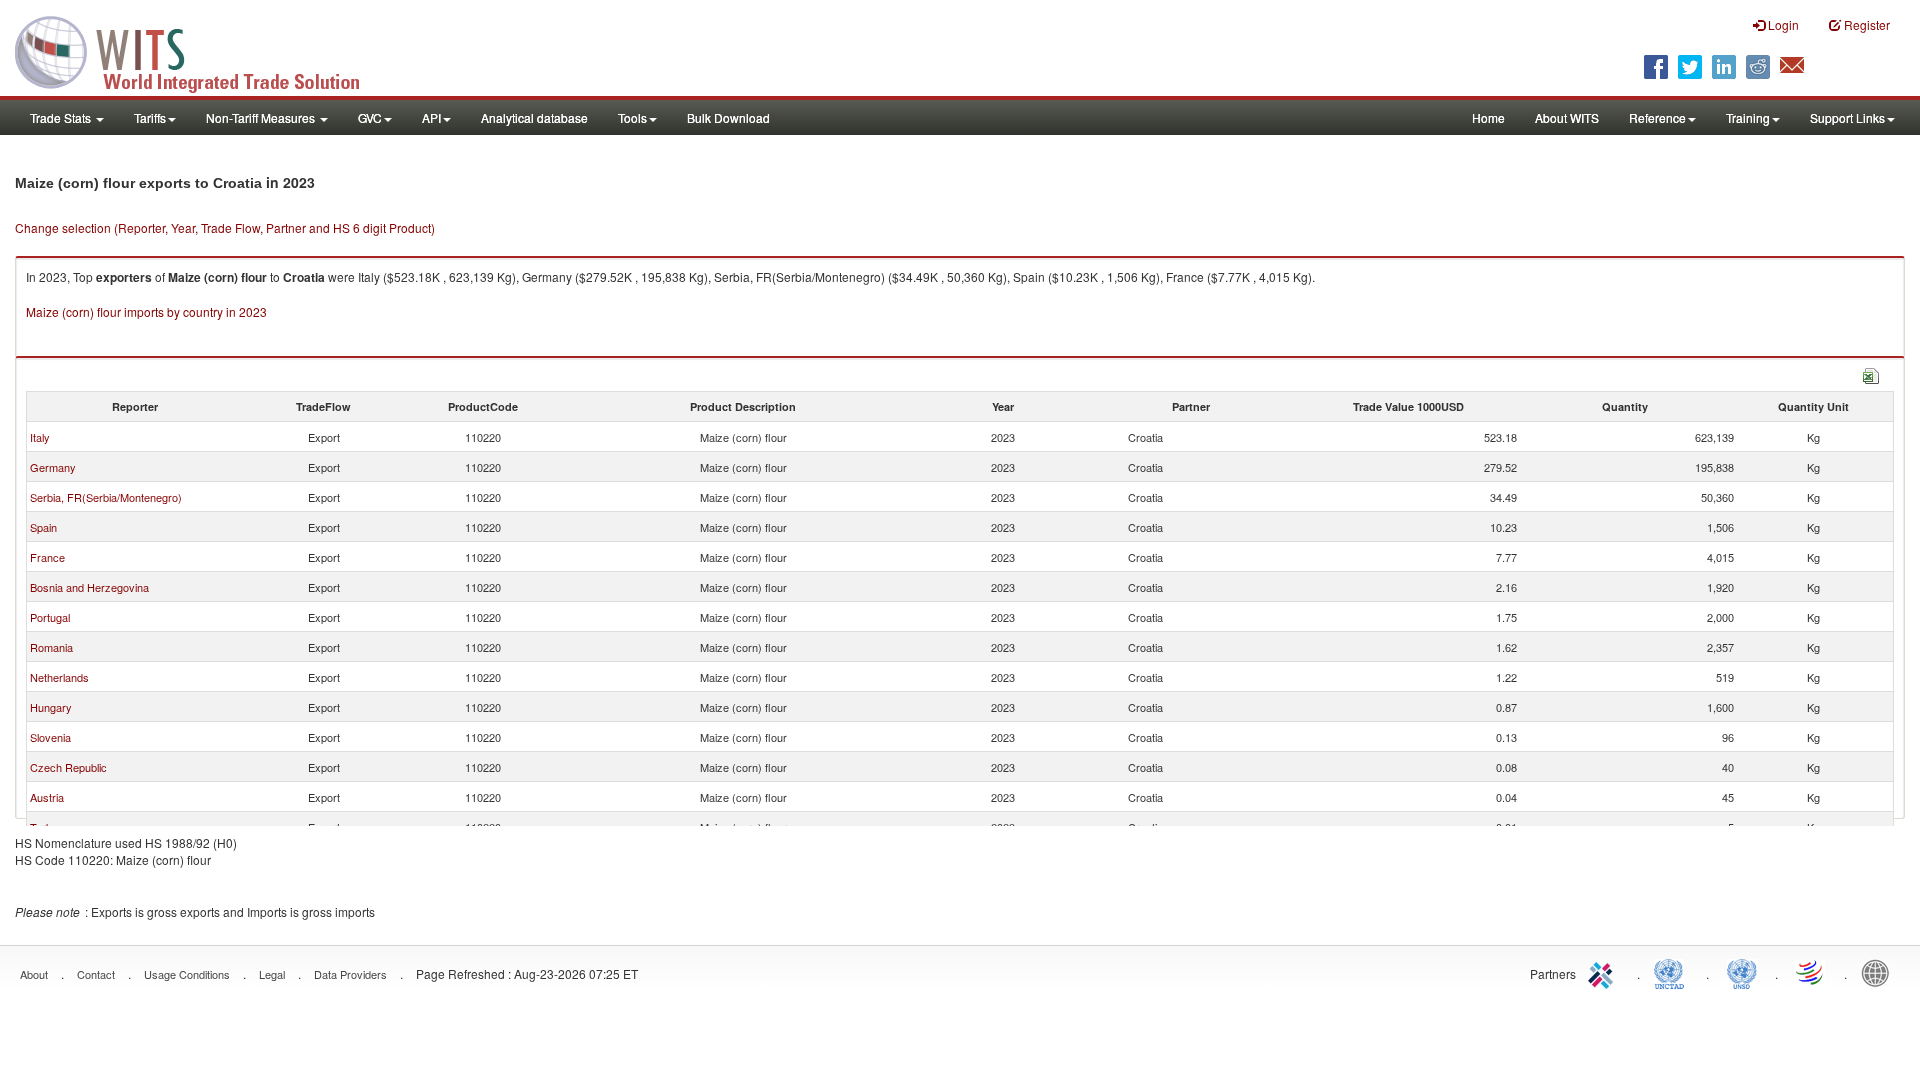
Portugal (50, 617)
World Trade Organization (1811, 972)
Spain (43, 527)
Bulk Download (728, 117)
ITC (1604, 972)
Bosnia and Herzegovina (89, 587)
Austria (47, 797)
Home (1488, 117)
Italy (40, 437)
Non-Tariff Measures (262, 117)
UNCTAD (1673, 972)
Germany (53, 467)
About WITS (1567, 117)
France (47, 557)
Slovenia (50, 737)
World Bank (1880, 972)
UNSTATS (1742, 972)
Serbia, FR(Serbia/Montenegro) (106, 497)
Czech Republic (68, 767)
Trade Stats (62, 117)
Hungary (51, 707)
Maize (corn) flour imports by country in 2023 (146, 311)
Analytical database (534, 117)
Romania (51, 647)
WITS (200, 50)
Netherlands (59, 677)
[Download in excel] (1871, 373)
